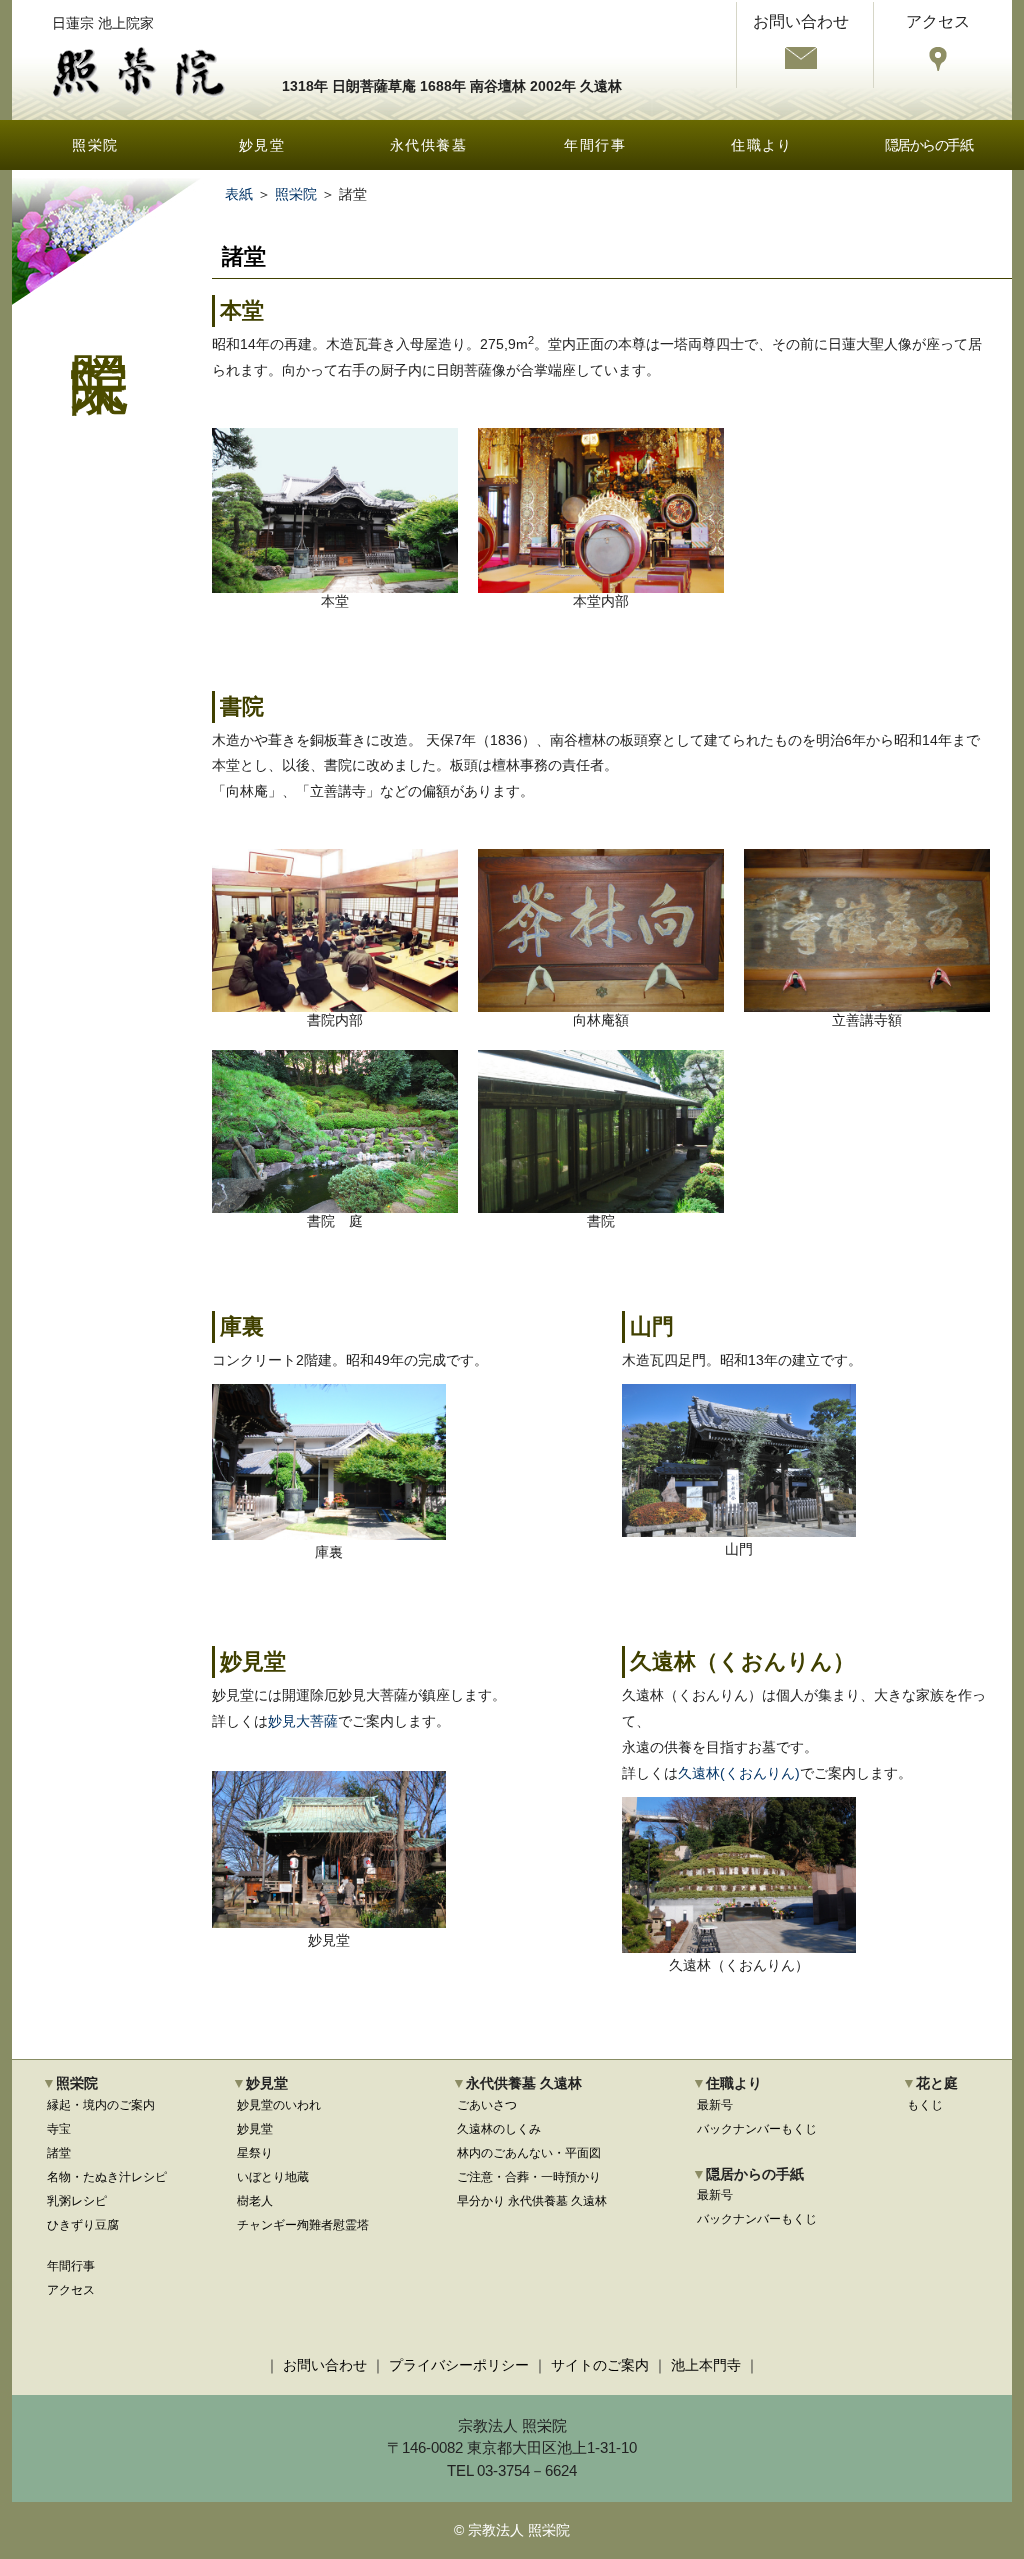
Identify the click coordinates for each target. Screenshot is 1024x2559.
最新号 (715, 2105)
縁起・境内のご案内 (101, 2105)
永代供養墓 (428, 145)
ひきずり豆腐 (83, 2225)
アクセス (71, 2290)
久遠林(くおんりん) (739, 1773)
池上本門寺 (706, 2365)
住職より (762, 145)
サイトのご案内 (600, 2365)
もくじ (925, 2105)
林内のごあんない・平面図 (529, 2153)
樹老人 (255, 2201)
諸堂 (59, 2153)
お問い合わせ (325, 2365)
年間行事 (595, 145)
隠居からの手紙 (929, 145)
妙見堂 (262, 145)
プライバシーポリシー (459, 2365)
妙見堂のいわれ (279, 2105)
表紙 (239, 194)
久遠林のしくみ (499, 2129)
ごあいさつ (487, 2105)
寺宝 (59, 2129)
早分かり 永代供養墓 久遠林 (532, 2201)
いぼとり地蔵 (273, 2177)
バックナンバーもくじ (757, 2129)
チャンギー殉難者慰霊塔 (303, 2225)
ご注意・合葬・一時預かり (529, 2177)
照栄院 (95, 145)
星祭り (255, 2153)
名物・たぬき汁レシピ (107, 2177)
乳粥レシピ (77, 2201)
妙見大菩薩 (303, 1721)
